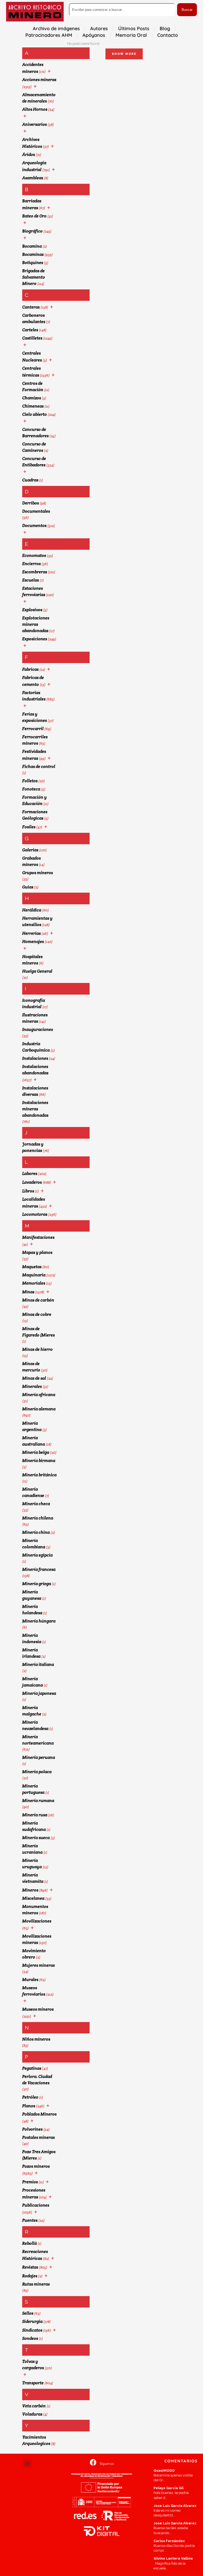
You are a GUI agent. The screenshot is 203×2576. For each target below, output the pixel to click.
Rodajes (30, 2276)
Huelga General (37, 971)
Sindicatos (32, 2330)
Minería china (36, 1532)
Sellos (28, 2313)
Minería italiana (38, 1664)
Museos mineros (38, 2009)
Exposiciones (35, 639)
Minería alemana (39, 1409)
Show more (124, 54)
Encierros (31, 564)
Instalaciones (35, 1058)
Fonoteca (31, 789)
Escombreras (35, 572)
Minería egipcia (37, 1555)
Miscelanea (33, 1898)
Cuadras (30, 480)
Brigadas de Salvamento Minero (34, 277)
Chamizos (32, 398)
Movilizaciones (37, 1921)
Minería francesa (39, 1569)
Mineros (30, 1890)
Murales (30, 1980)
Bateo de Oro (34, 216)
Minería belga (36, 1452)
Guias (28, 887)
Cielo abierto (34, 414)
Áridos (29, 155)
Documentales (36, 511)
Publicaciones (36, 2205)
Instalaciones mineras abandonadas (35, 1109)
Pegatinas (32, 2068)
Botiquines (33, 263)
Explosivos (32, 610)
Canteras (31, 307)
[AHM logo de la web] (35, 12)
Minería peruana (39, 1757)
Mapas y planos (37, 1252)
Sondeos (30, 2338)
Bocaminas (33, 254)
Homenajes (33, 942)
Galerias (30, 850)
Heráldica (32, 910)
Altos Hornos (35, 109)
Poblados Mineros (39, 2114)
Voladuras (32, 2414)
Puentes (30, 2220)
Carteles (30, 330)
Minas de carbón (38, 1300)
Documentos (34, 526)
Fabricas (30, 669)
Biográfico (32, 231)
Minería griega (37, 1584)
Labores (30, 1173)
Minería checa (36, 1504)
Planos (29, 2106)
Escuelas (31, 580)
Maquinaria (34, 1275)
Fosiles (29, 827)
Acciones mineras (39, 80)
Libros (28, 1191)
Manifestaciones (38, 1237)
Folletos (30, 781)
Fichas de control (39, 766)
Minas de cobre (37, 1314)
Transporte (33, 2383)
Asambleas (33, 178)
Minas (28, 1292)
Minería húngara (39, 1621)
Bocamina (32, 246)
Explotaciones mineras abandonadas (36, 624)
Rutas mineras (36, 2284)
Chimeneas (33, 406)
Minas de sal (34, 1378)
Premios (30, 2182)
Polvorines (32, 2129)
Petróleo (30, 2097)
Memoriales (34, 1283)
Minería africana (39, 1395)
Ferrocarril (33, 729)
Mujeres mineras (38, 1965)
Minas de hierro (37, 1349)
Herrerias (31, 933)
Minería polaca (37, 1772)
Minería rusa (35, 1815)
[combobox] (122, 10)
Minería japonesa (39, 1693)
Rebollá (29, 2243)
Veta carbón (34, 2406)
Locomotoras (35, 1214)
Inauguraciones (38, 1029)
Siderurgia (32, 2321)
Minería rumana (38, 1801)
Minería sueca (36, 1838)
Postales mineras (38, 2137)
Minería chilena (38, 1518)
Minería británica (39, 1475)
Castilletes (32, 338)
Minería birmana (39, 1461)
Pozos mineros (36, 2166)
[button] (27, 2463)
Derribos (31, 503)
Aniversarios (34, 124)
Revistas (30, 2267)
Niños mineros (36, 2039)
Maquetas (32, 1267)
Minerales (32, 1386)
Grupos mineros (38, 873)
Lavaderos (32, 1182)
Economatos (34, 555)
